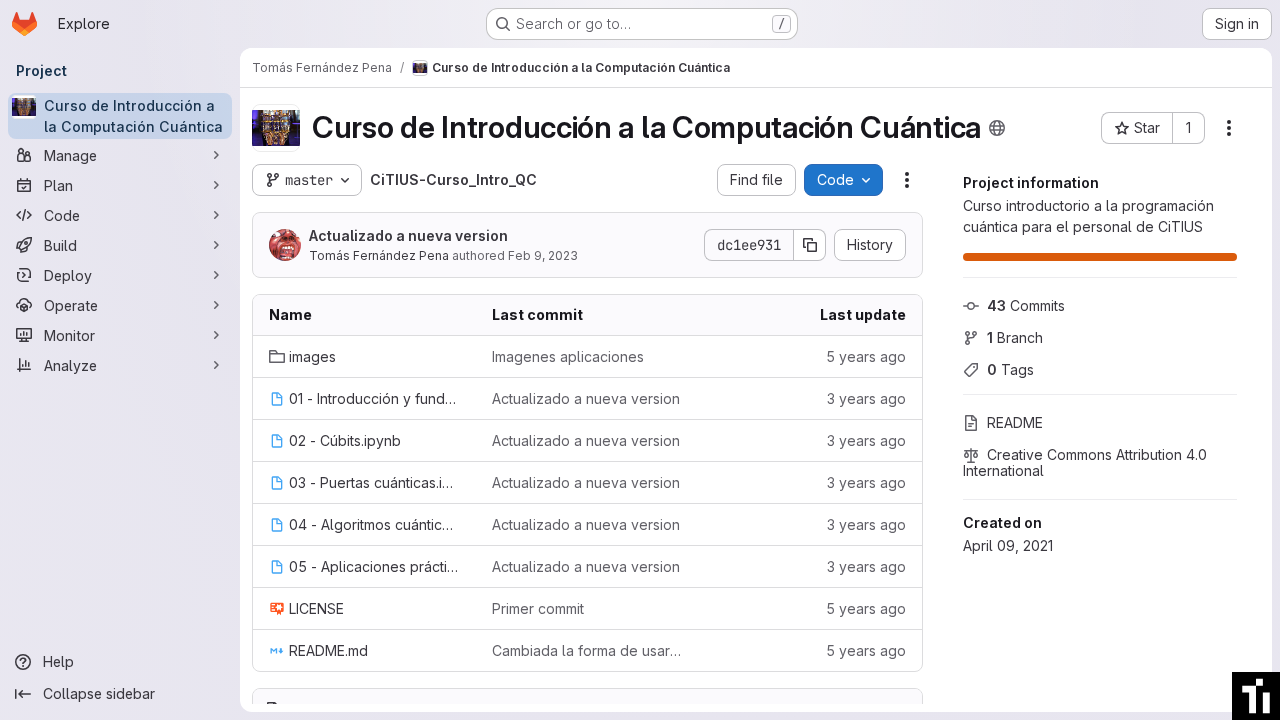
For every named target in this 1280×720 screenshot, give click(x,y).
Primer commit (538, 608)
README (1015, 422)
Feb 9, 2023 (543, 255)
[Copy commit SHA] (810, 245)
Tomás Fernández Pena (379, 255)
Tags (1010, 369)
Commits (1026, 305)
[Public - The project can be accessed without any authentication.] (997, 128)
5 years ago (866, 356)
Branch (1015, 337)
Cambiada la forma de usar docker (587, 650)
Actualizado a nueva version (408, 235)
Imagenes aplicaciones (568, 356)
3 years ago (866, 398)
